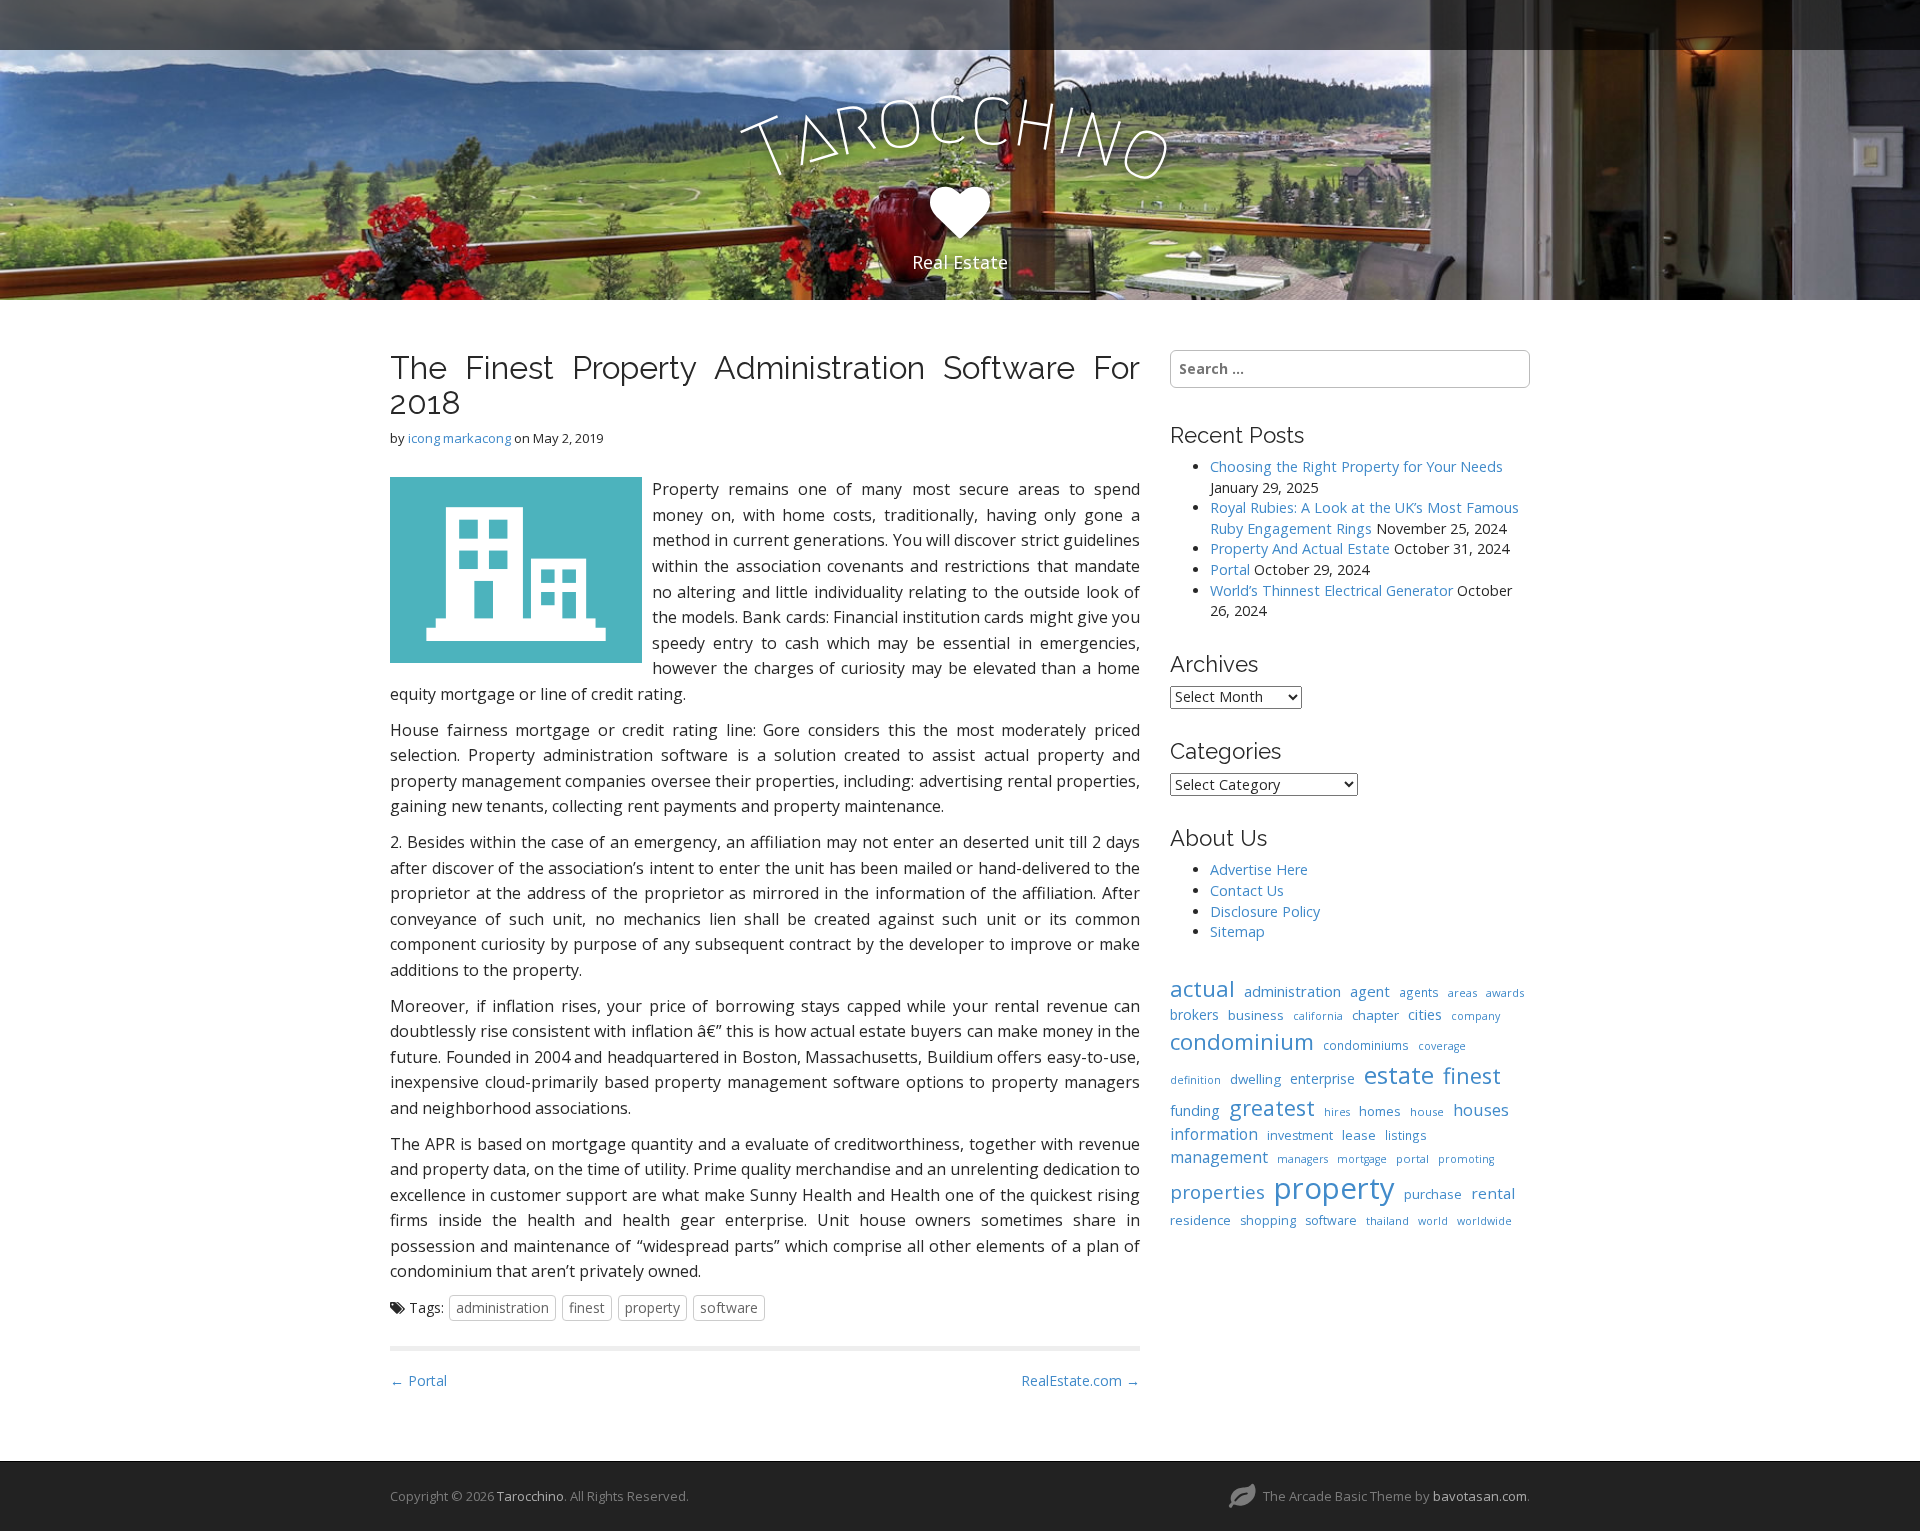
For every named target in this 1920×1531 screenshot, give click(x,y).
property (652, 1307)
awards (1505, 992)
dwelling (1255, 1079)
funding (1195, 1110)
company (1475, 1016)
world (1433, 1221)
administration (502, 1307)
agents (1419, 992)
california (1318, 1016)
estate (1399, 1074)
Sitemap (1237, 931)
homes (1380, 1111)
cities (1425, 1014)
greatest (1272, 1107)
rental (1493, 1193)
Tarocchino (530, 1496)
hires (1337, 1112)
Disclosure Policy (1265, 911)
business (1256, 1015)
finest (587, 1307)
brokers (1194, 1014)
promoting (1466, 1159)
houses (1481, 1109)
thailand (1387, 1220)
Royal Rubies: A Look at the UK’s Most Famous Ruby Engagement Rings (1364, 518)
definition (1195, 1080)
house (1427, 1111)
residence (1200, 1220)
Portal (1230, 569)
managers (1302, 1159)
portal (1412, 1158)
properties (1217, 1192)
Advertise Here (1259, 869)
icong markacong (459, 438)
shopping (1268, 1220)
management (1219, 1157)
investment (1300, 1135)
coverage (1442, 1046)
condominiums (1366, 1045)
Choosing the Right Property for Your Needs (1356, 466)
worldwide (1484, 1221)
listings (1406, 1135)
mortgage (1362, 1159)
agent (1370, 991)
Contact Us (1247, 890)
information (1214, 1134)
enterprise (1322, 1078)
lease (1359, 1135)
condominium (1242, 1041)
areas (1462, 992)
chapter (1375, 1015)
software (729, 1307)
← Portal (418, 1380)
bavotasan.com (1480, 1496)
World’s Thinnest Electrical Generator (1331, 590)
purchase (1433, 1194)
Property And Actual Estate (1300, 548)
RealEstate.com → (1080, 1380)
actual (1202, 988)
